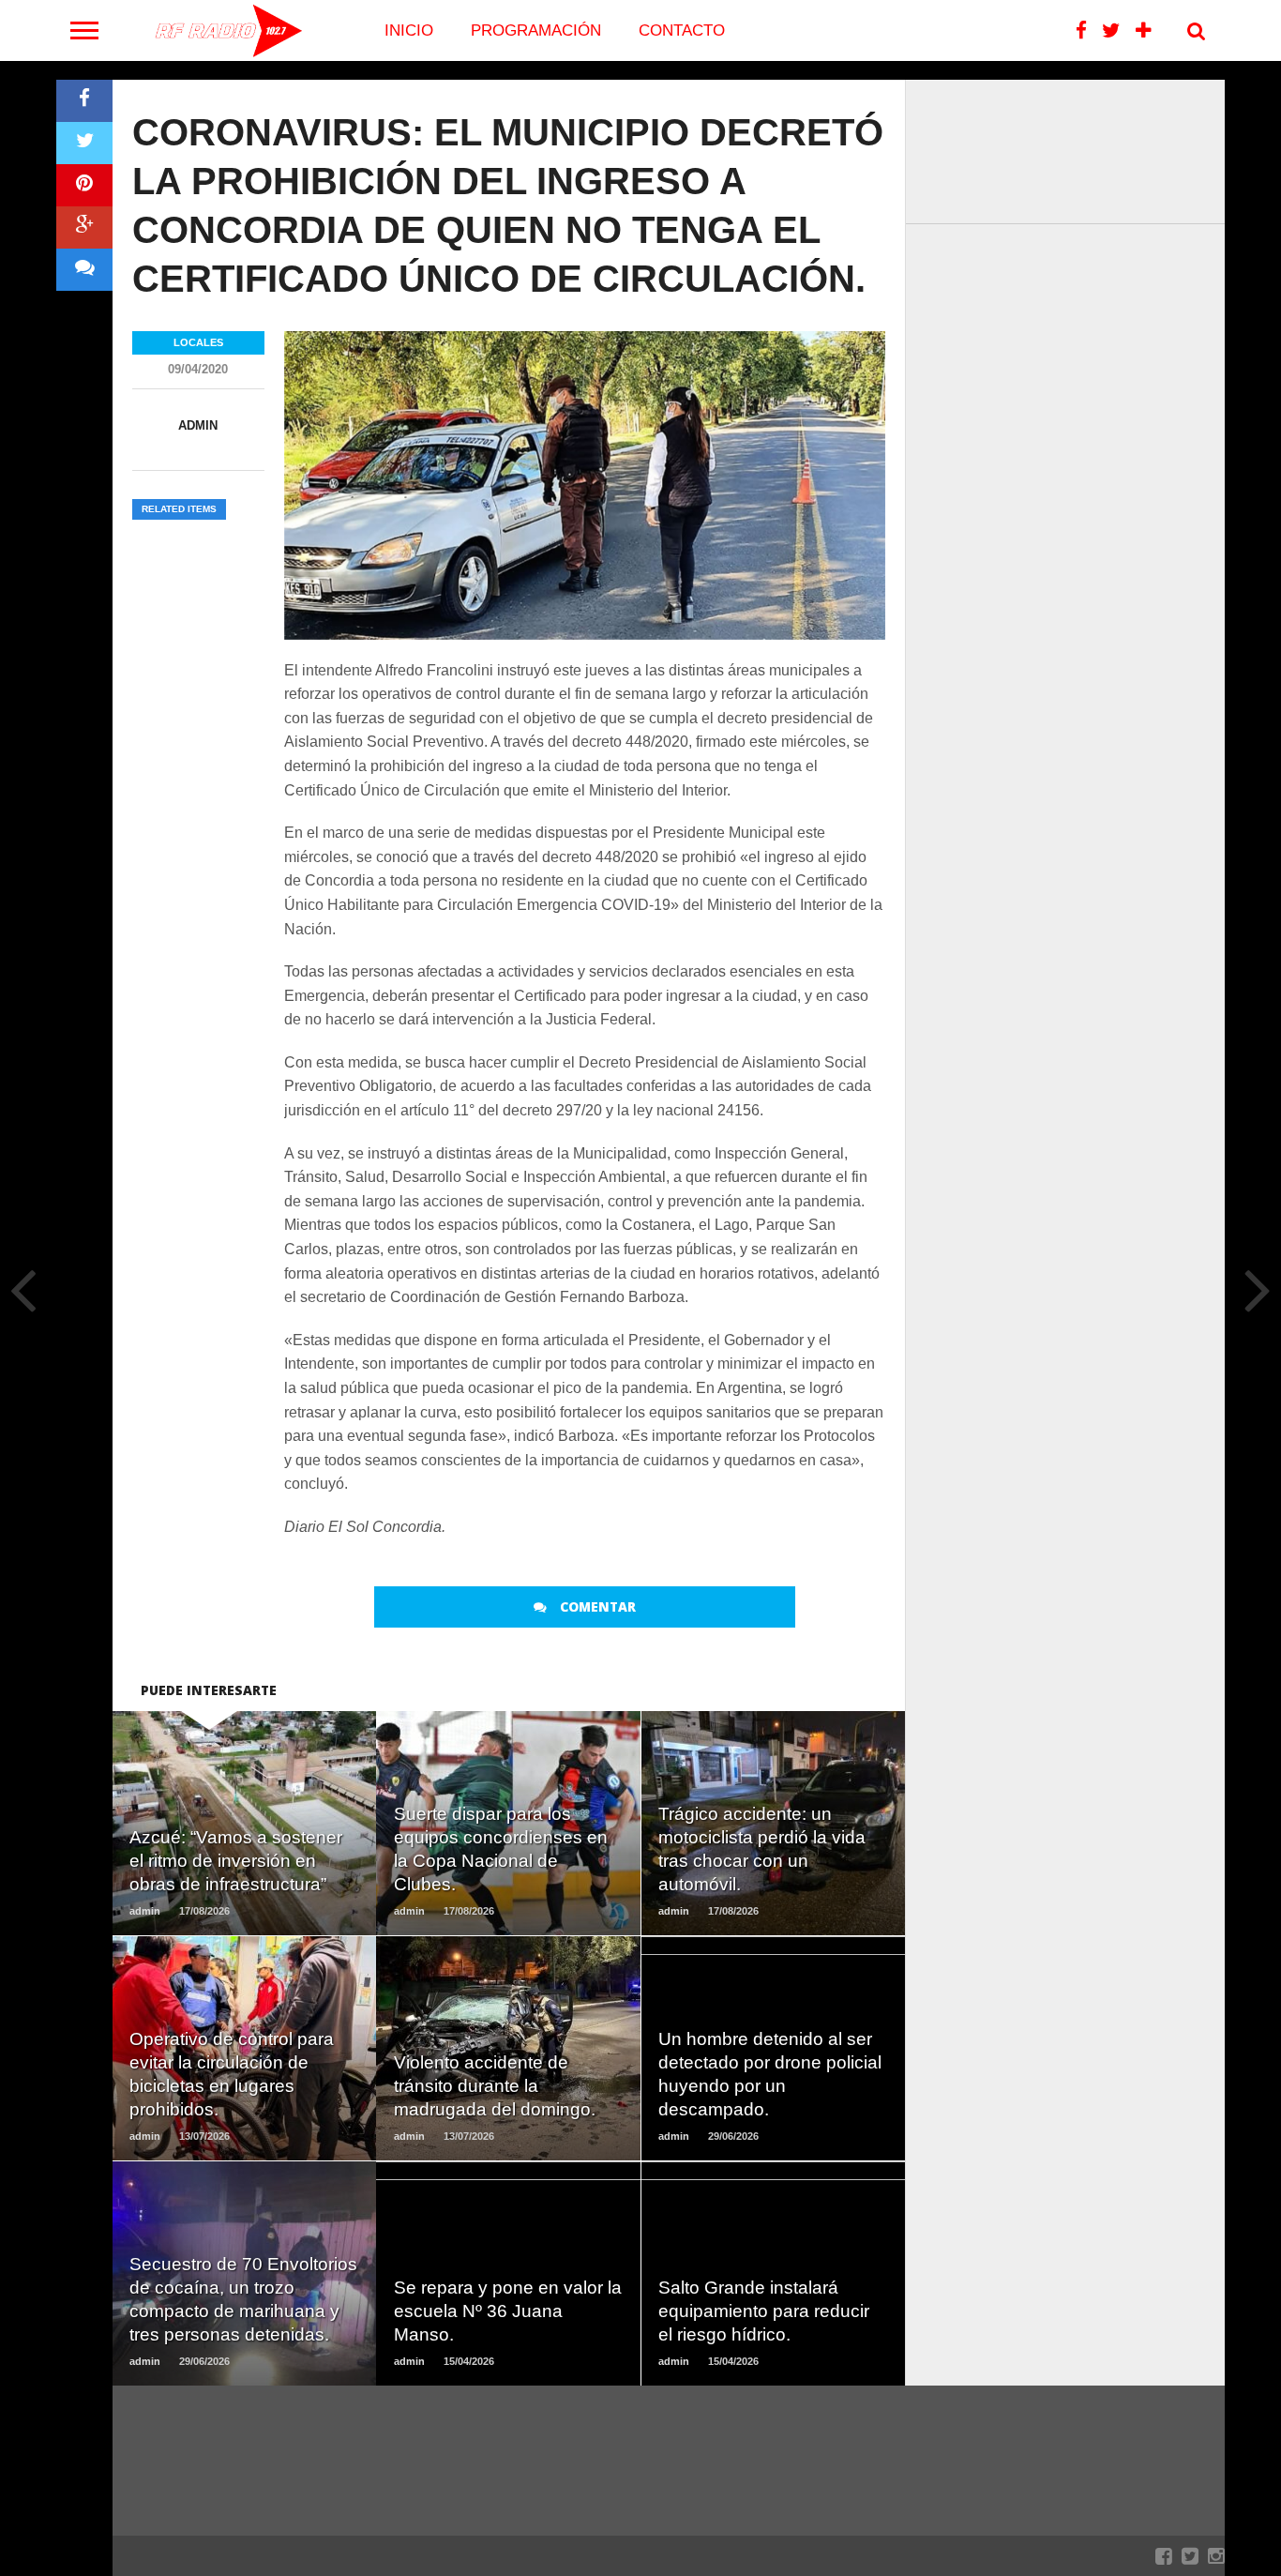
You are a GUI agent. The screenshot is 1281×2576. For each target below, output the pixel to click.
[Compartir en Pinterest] (84, 185)
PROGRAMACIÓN (536, 30)
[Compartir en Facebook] (84, 101)
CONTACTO (682, 30)
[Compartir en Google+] (84, 227)
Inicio (409, 30)
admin (198, 425)
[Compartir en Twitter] (84, 143)
